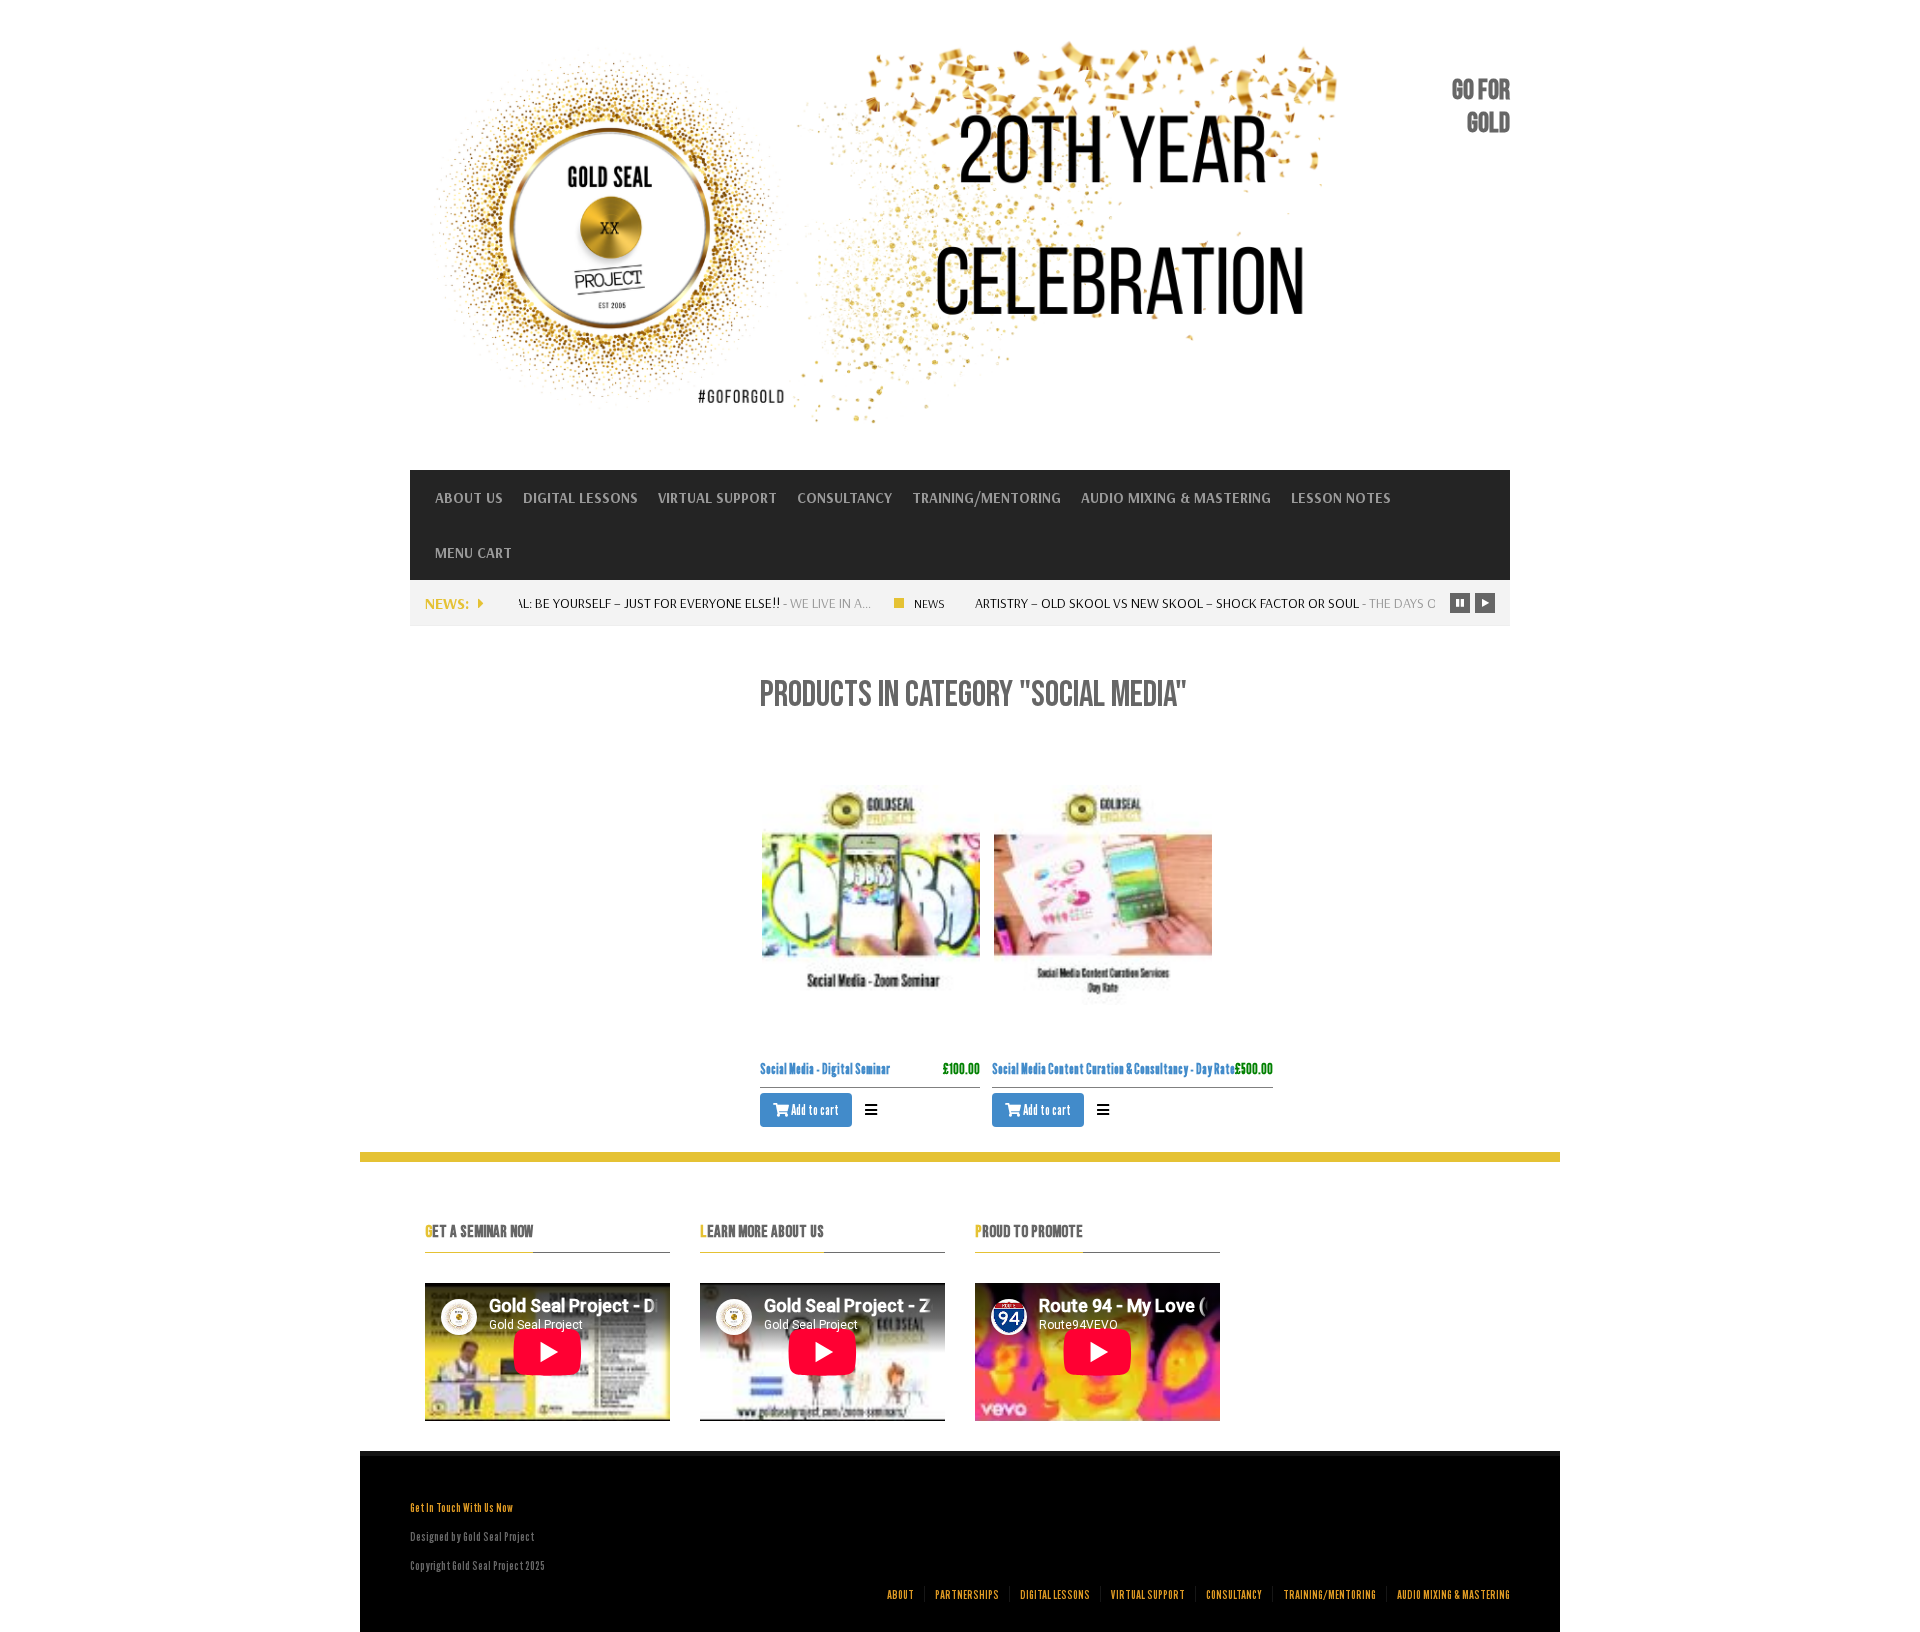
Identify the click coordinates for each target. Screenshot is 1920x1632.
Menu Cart (473, 552)
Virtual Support (717, 497)
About (900, 1594)
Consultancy (844, 497)
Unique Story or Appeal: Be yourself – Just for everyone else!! (573, 603)
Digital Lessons (580, 497)
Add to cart (814, 1109)
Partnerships (967, 1594)
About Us (469, 497)
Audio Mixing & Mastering (1176, 497)
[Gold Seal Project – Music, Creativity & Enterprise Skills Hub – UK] (893, 421)
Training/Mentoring (986, 497)
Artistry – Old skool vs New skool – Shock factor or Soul (1161, 603)
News (923, 603)
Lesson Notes (1341, 497)
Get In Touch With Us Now (461, 1507)
